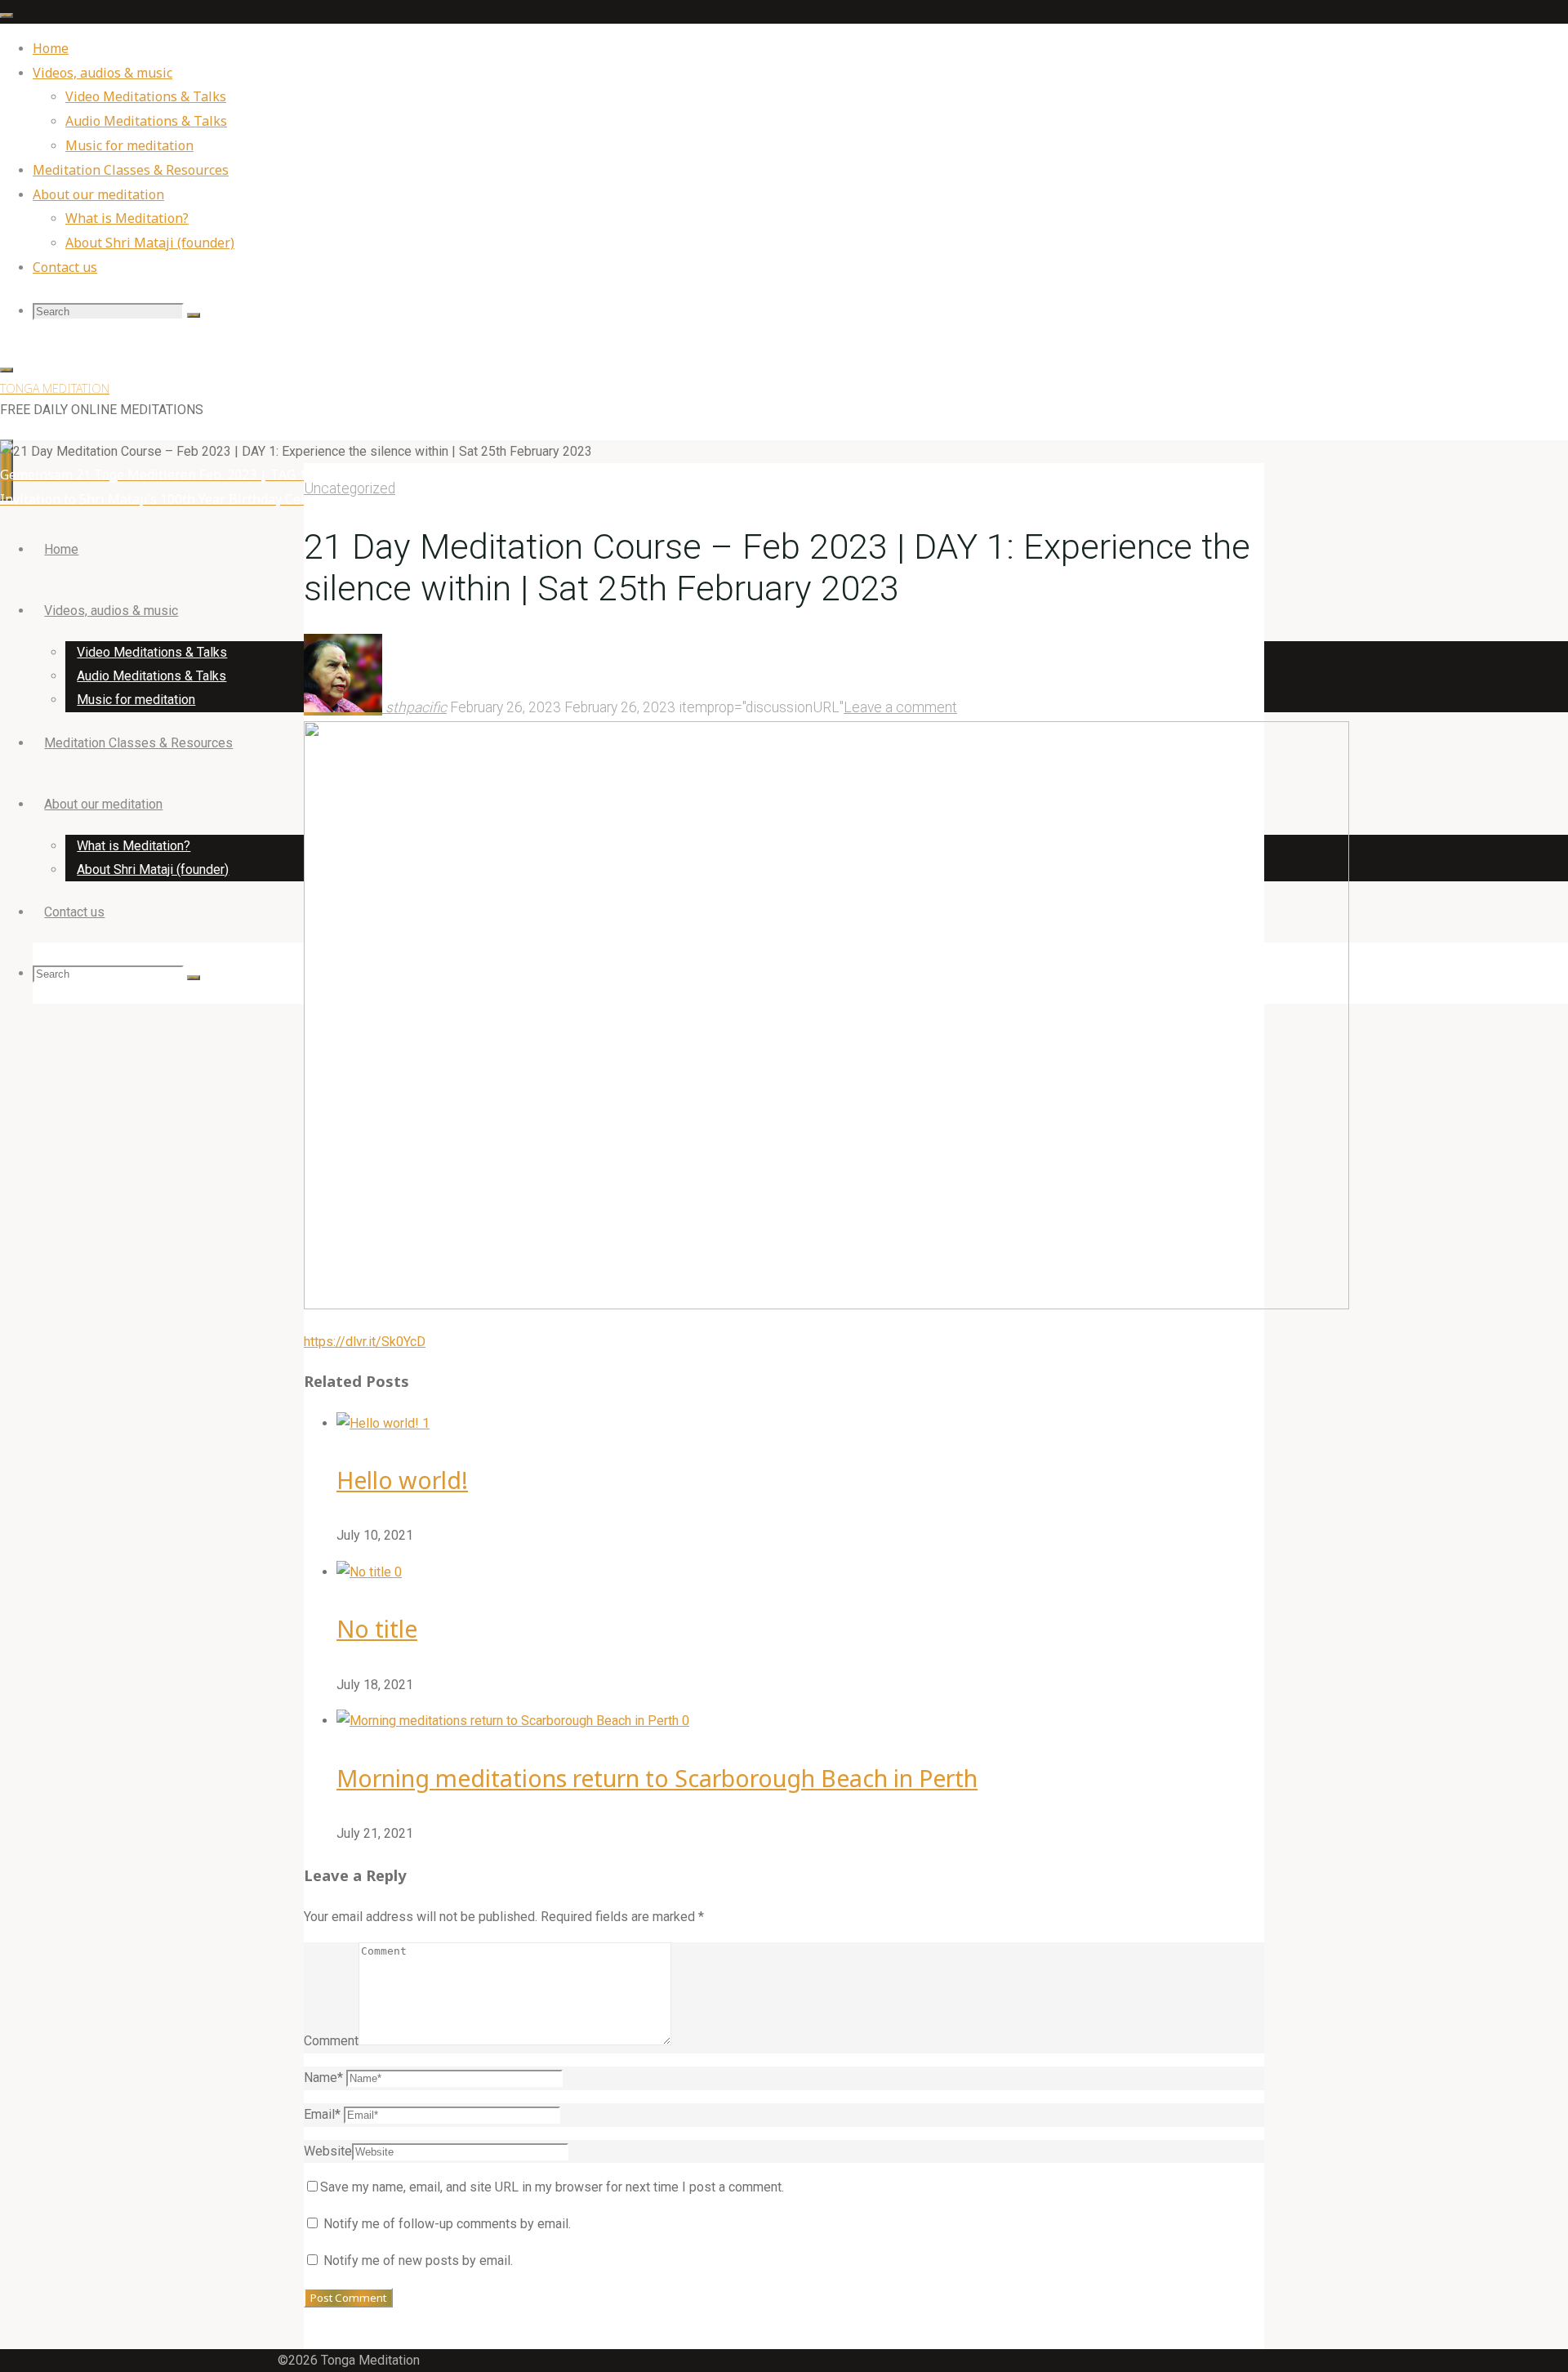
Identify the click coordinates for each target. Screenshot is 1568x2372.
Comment (331, 2041)
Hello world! (402, 1480)
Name (323, 2078)
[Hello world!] (379, 1423)
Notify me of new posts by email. (418, 2261)
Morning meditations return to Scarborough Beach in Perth (657, 1778)
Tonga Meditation (55, 388)
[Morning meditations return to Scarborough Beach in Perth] (509, 1721)
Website (328, 2151)
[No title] (365, 1572)
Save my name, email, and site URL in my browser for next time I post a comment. (552, 2187)
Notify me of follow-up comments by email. (447, 2224)
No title (377, 1628)
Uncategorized (350, 488)
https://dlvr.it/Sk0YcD (365, 1342)
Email (322, 2114)
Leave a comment (900, 707)
